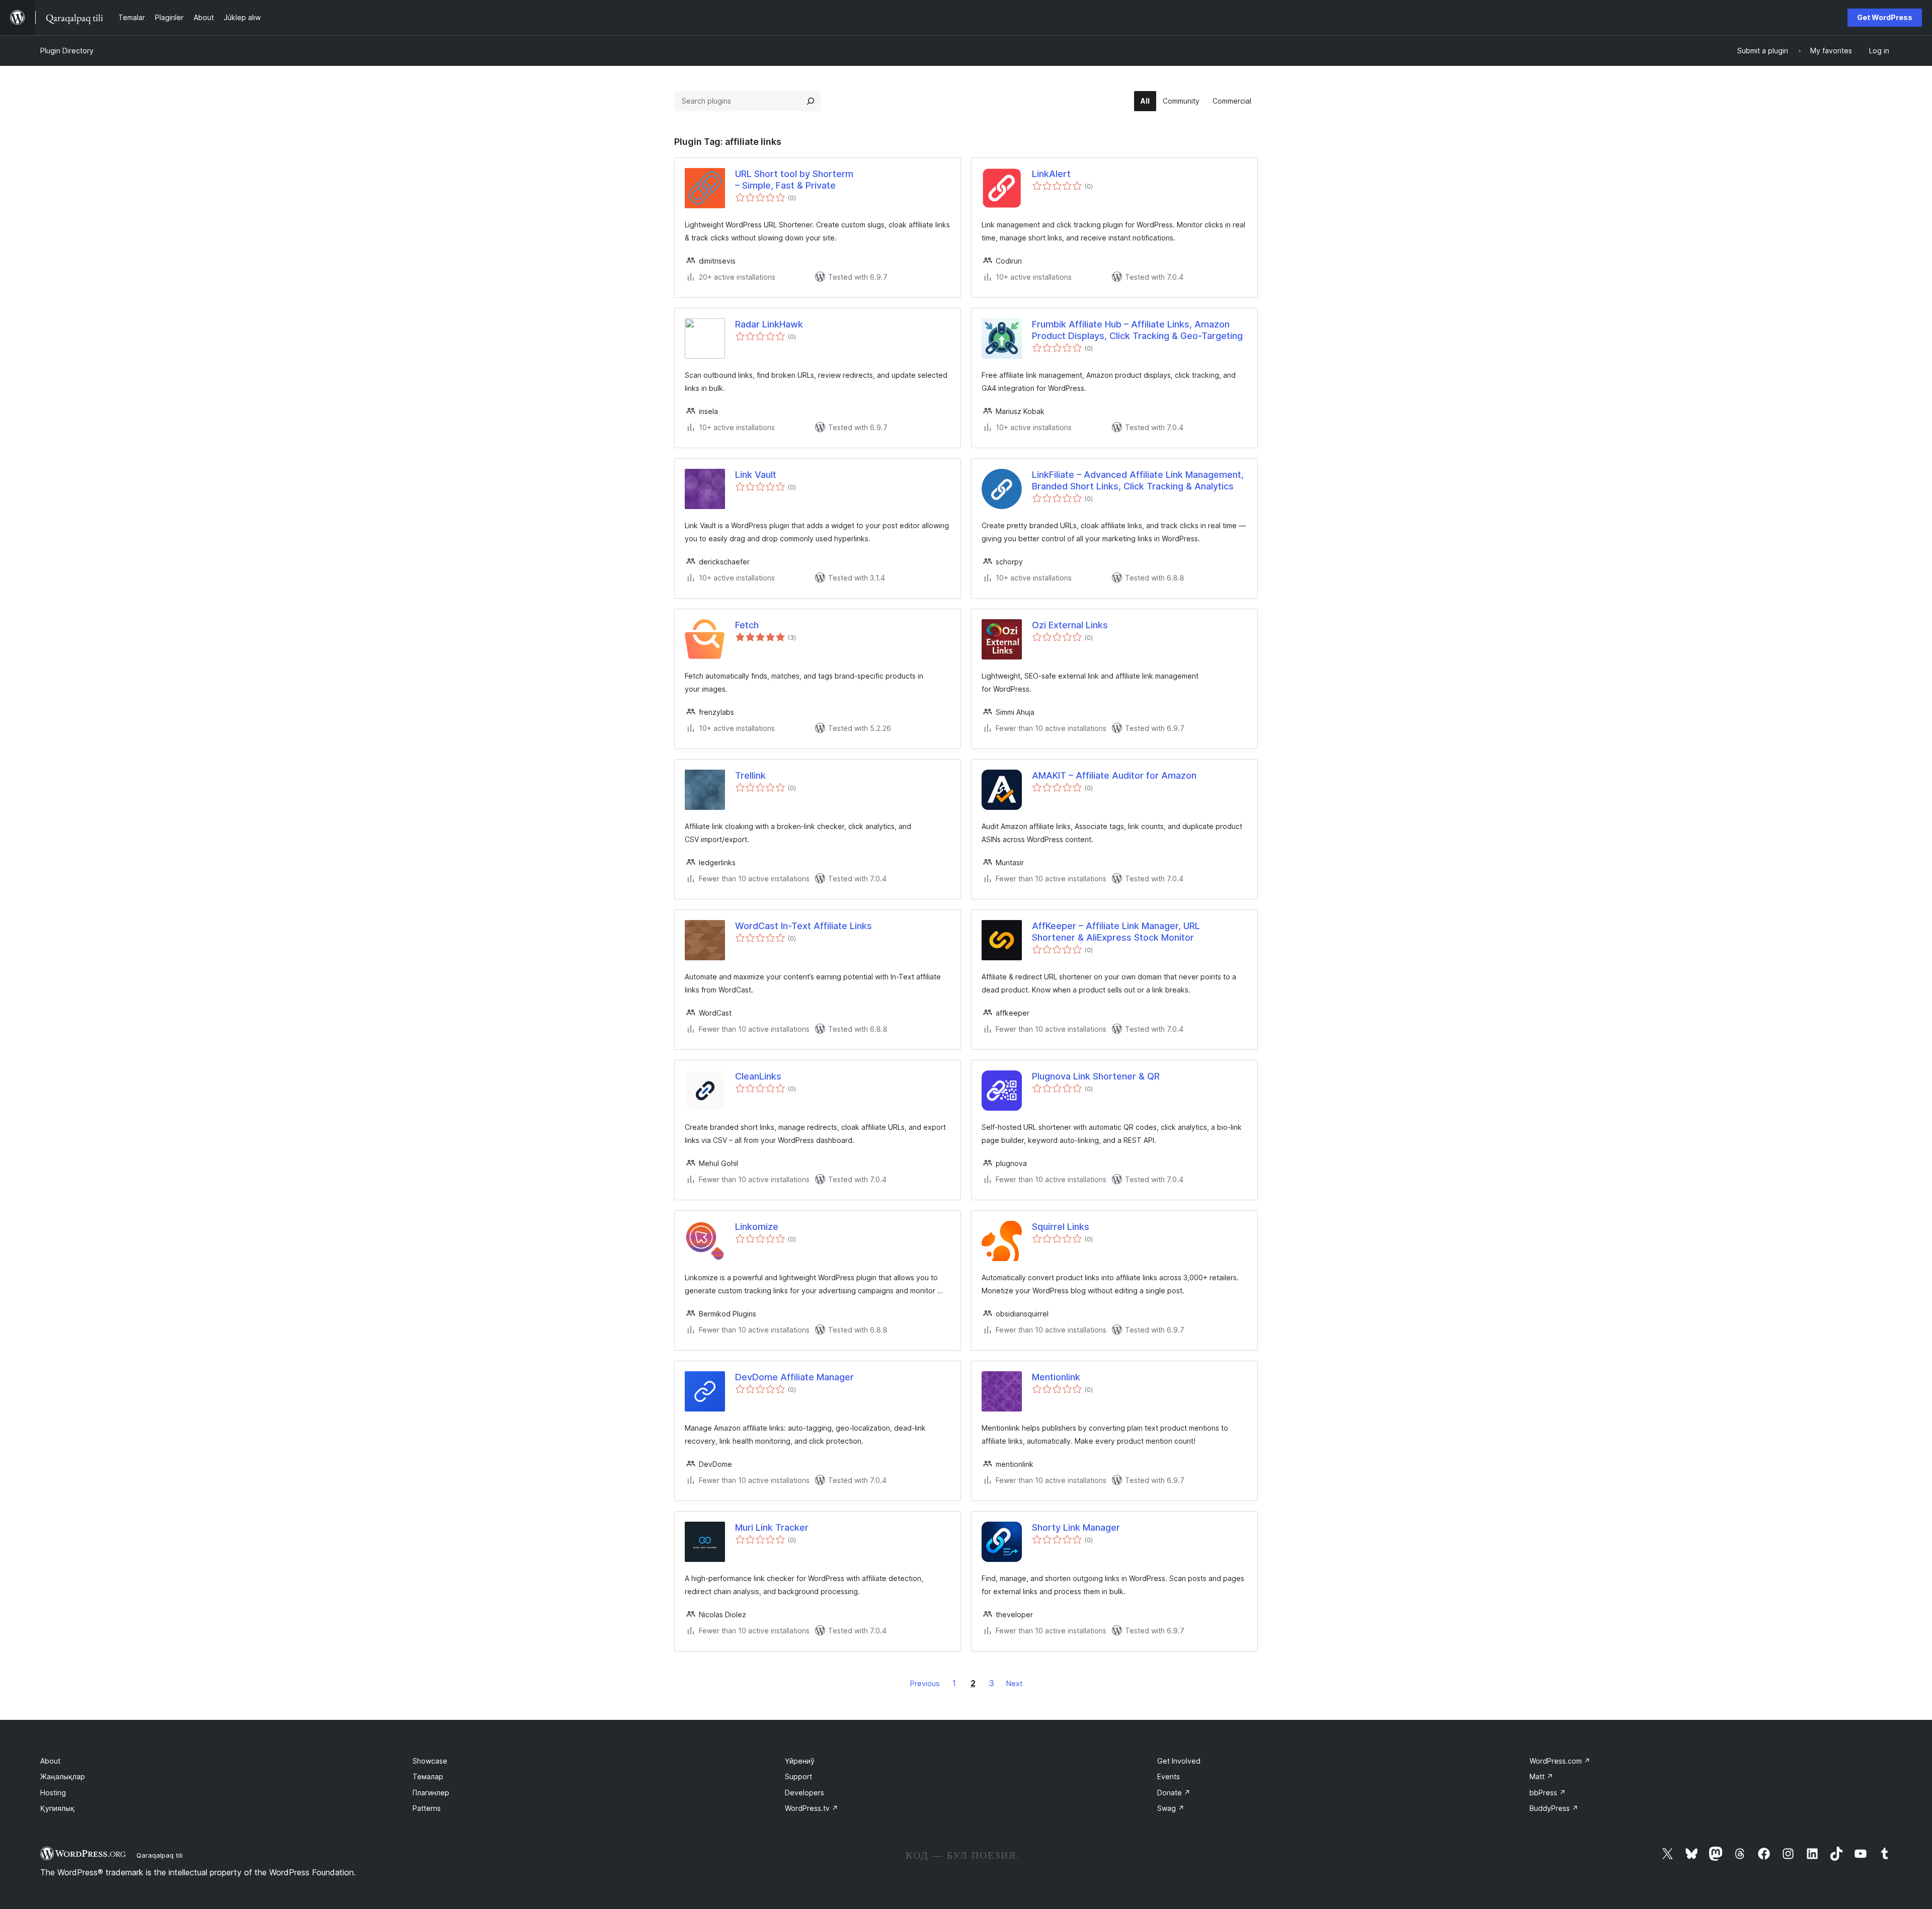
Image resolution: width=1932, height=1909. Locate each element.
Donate (1174, 1793)
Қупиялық (57, 1808)
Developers (804, 1793)
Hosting (53, 1793)
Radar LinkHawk (769, 324)
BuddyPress (1554, 1808)
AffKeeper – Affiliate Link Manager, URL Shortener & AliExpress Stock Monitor (1116, 932)
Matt (1541, 1776)
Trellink (750, 775)
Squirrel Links (1061, 1227)
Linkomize (757, 1227)
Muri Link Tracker (772, 1527)
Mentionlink (1056, 1377)
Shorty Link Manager (1076, 1527)
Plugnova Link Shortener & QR (1096, 1076)
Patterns (427, 1808)
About (50, 1761)
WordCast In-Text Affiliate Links (803, 926)
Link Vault (756, 475)
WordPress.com (1560, 1761)
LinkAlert (1051, 174)
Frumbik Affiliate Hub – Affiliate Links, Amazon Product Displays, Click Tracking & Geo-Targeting (1137, 330)
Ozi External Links (1070, 625)
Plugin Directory (67, 51)
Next (1014, 1683)
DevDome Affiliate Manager (794, 1377)
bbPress (1548, 1793)
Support (798, 1776)
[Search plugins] (811, 101)
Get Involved (1179, 1761)
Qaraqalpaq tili (159, 1855)
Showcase (430, 1761)
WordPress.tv (812, 1808)
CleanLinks (758, 1076)
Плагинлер (431, 1793)
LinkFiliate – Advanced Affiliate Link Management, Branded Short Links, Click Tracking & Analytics (1138, 480)
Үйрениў (800, 1761)
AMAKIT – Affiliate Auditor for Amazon (1114, 775)
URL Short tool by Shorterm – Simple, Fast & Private (794, 180)
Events (1169, 1776)
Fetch (747, 625)
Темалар (428, 1776)
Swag (1171, 1808)
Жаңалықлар (63, 1776)
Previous (925, 1683)
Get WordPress (1885, 17)
